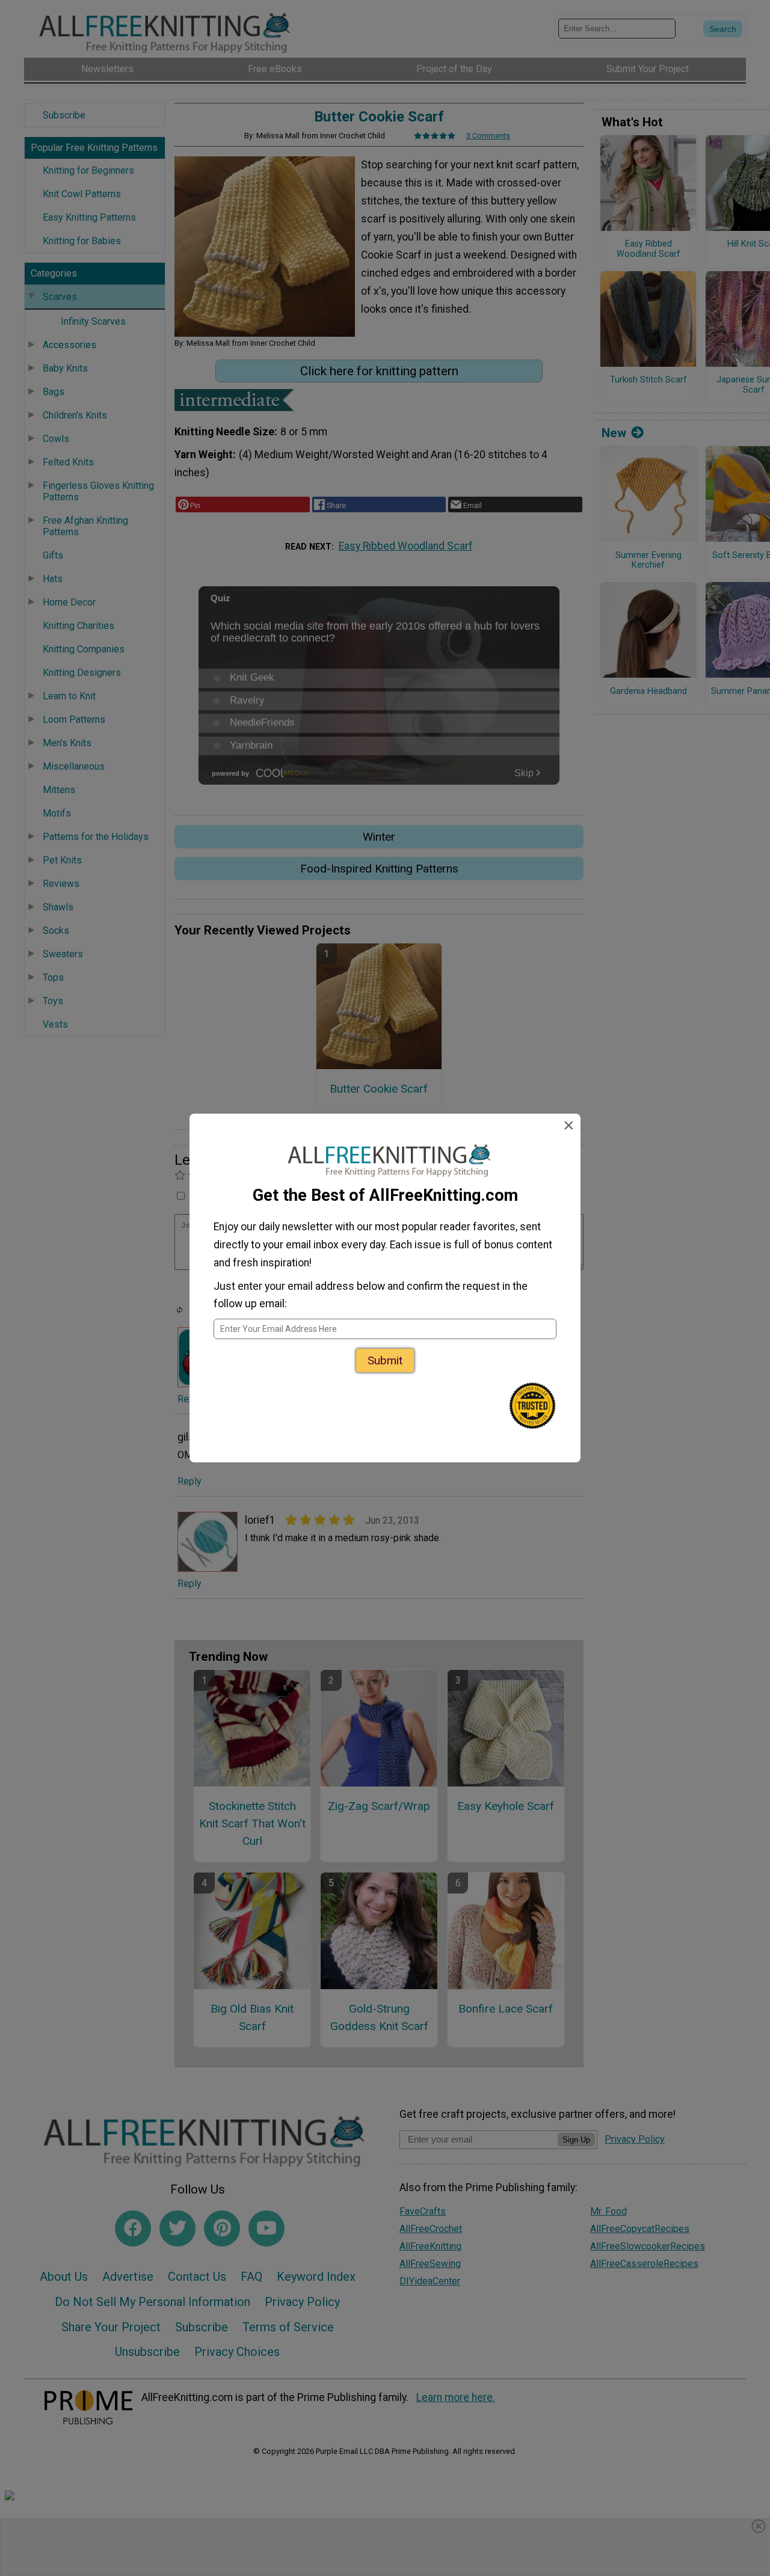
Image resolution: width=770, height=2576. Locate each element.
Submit (385, 1360)
